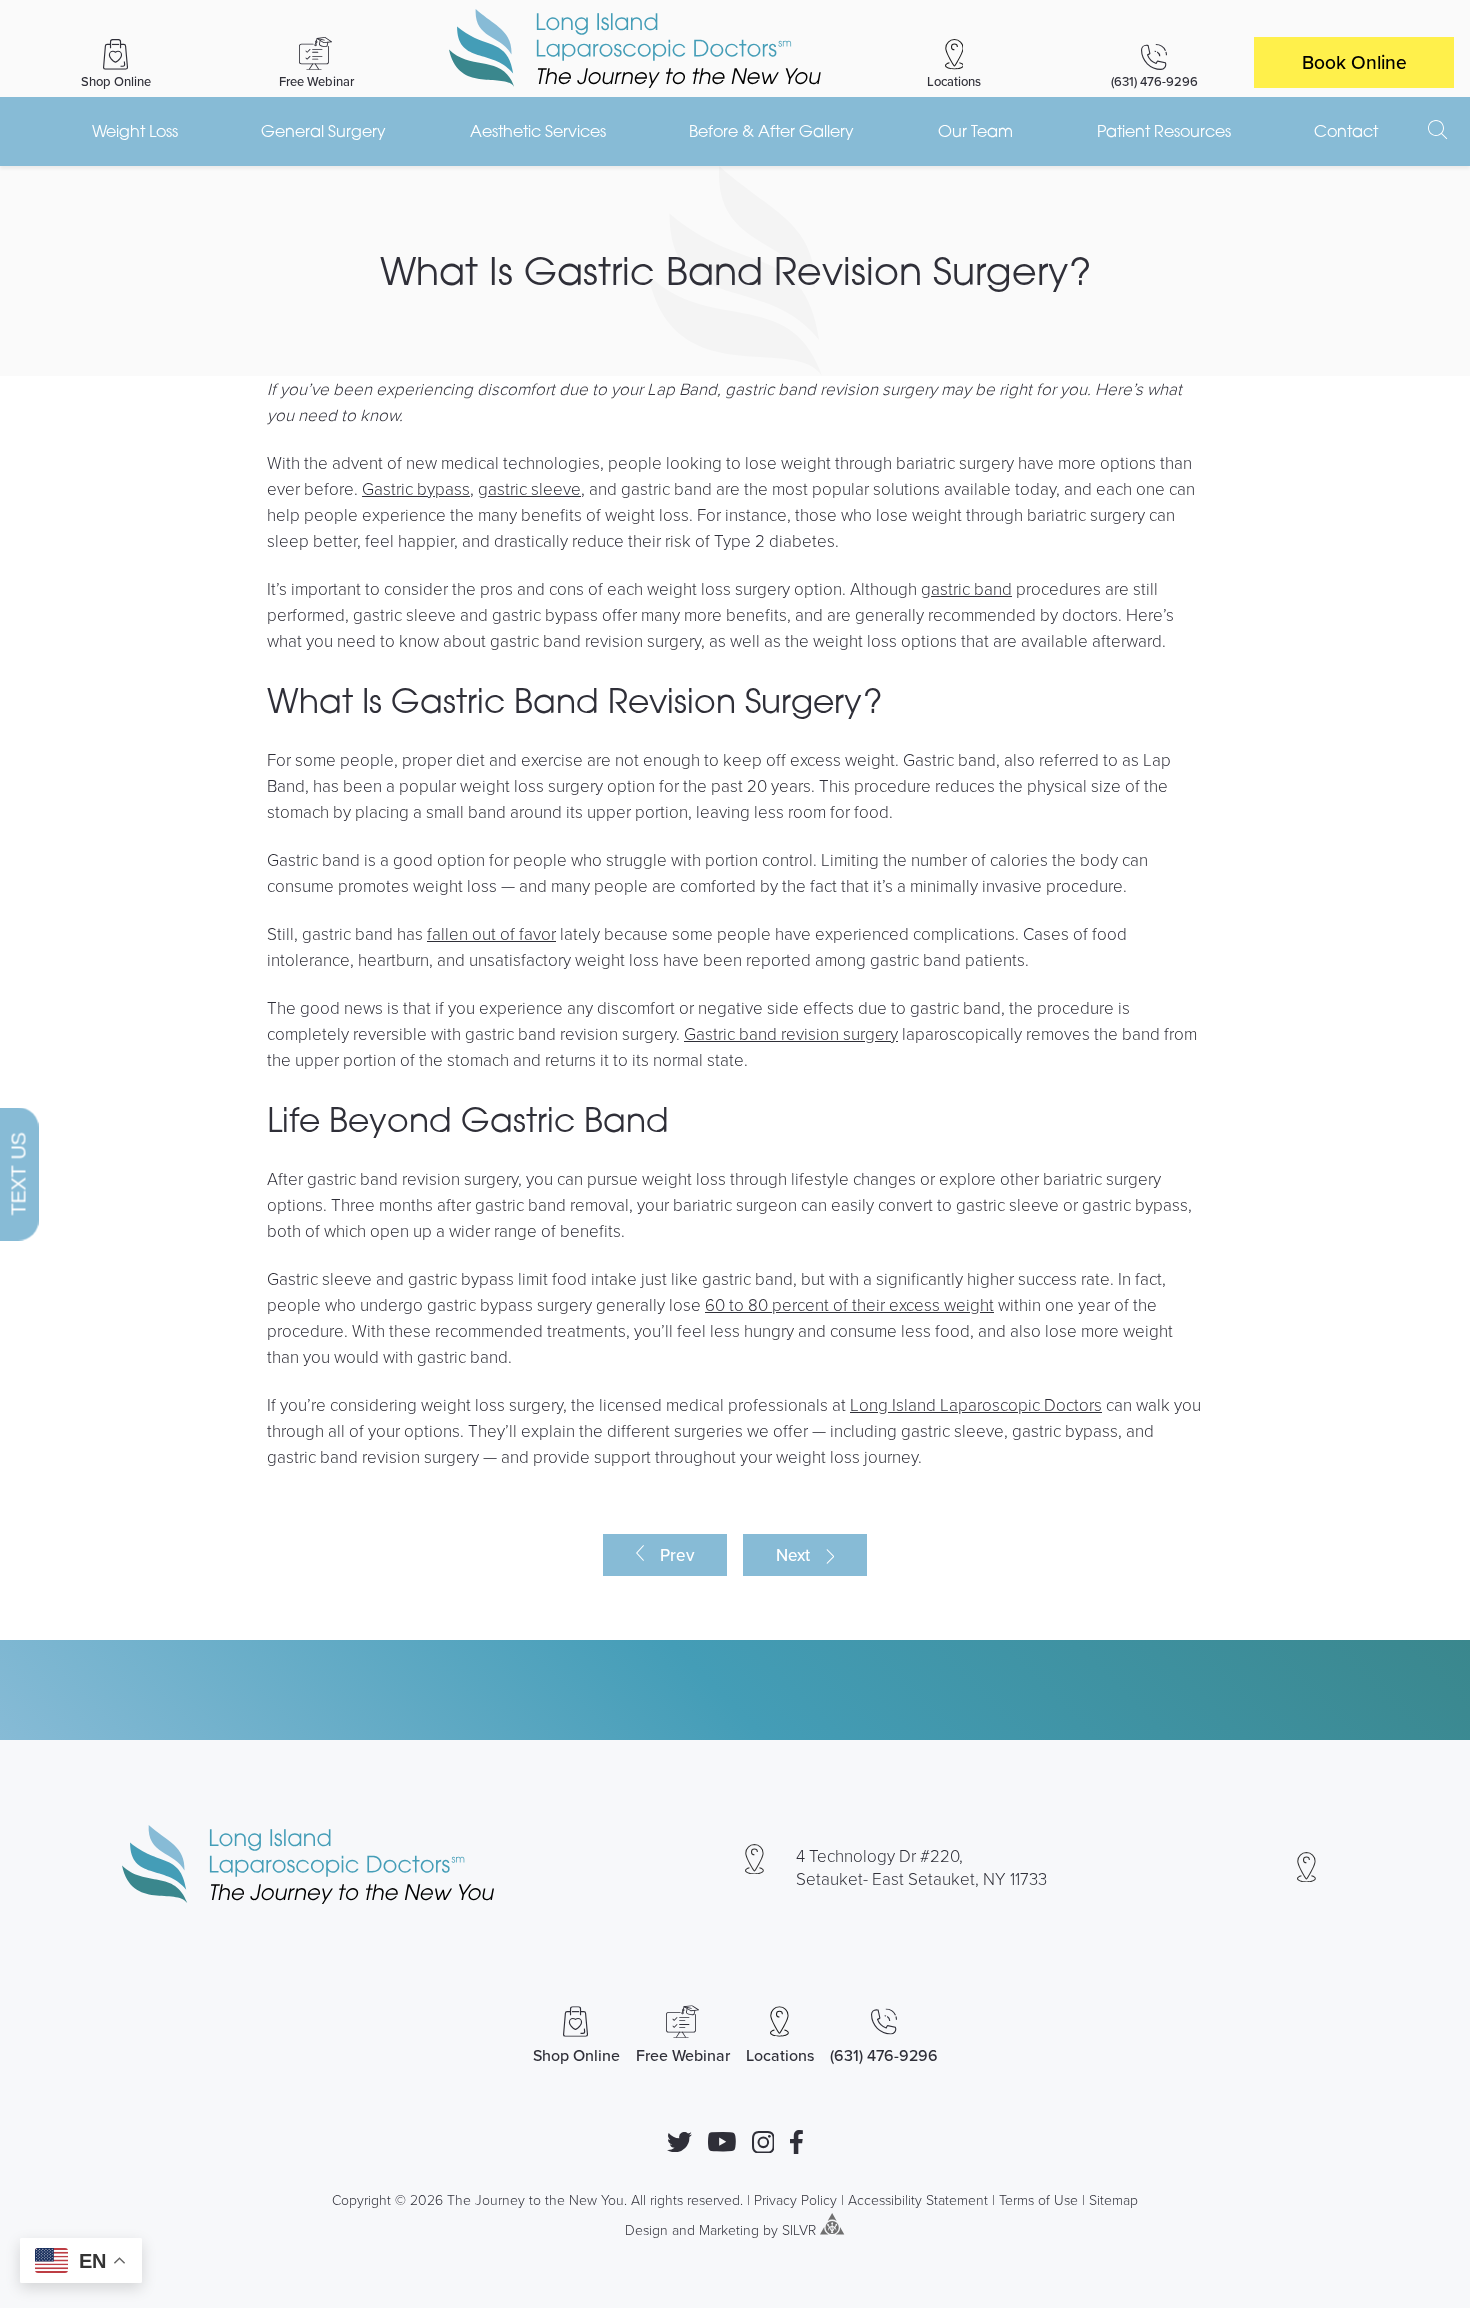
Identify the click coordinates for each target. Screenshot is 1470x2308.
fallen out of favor (491, 933)
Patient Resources (1164, 131)
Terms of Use (1038, 2199)
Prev (677, 1555)
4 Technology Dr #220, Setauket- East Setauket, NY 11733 (921, 1867)
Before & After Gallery (771, 131)
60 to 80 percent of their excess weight (849, 1304)
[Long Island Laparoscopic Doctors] (635, 48)
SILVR (799, 2229)
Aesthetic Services (538, 131)
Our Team (975, 131)
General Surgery (323, 131)
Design (646, 2229)
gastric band (966, 588)
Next (793, 1555)
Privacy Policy (795, 2199)
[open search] (1438, 130)
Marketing (729, 2229)
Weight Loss (135, 131)
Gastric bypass (416, 488)
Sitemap (1113, 2199)
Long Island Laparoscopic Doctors (976, 1404)
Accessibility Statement (918, 2199)
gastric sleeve (529, 488)
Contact (1346, 131)
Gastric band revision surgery (791, 1033)
